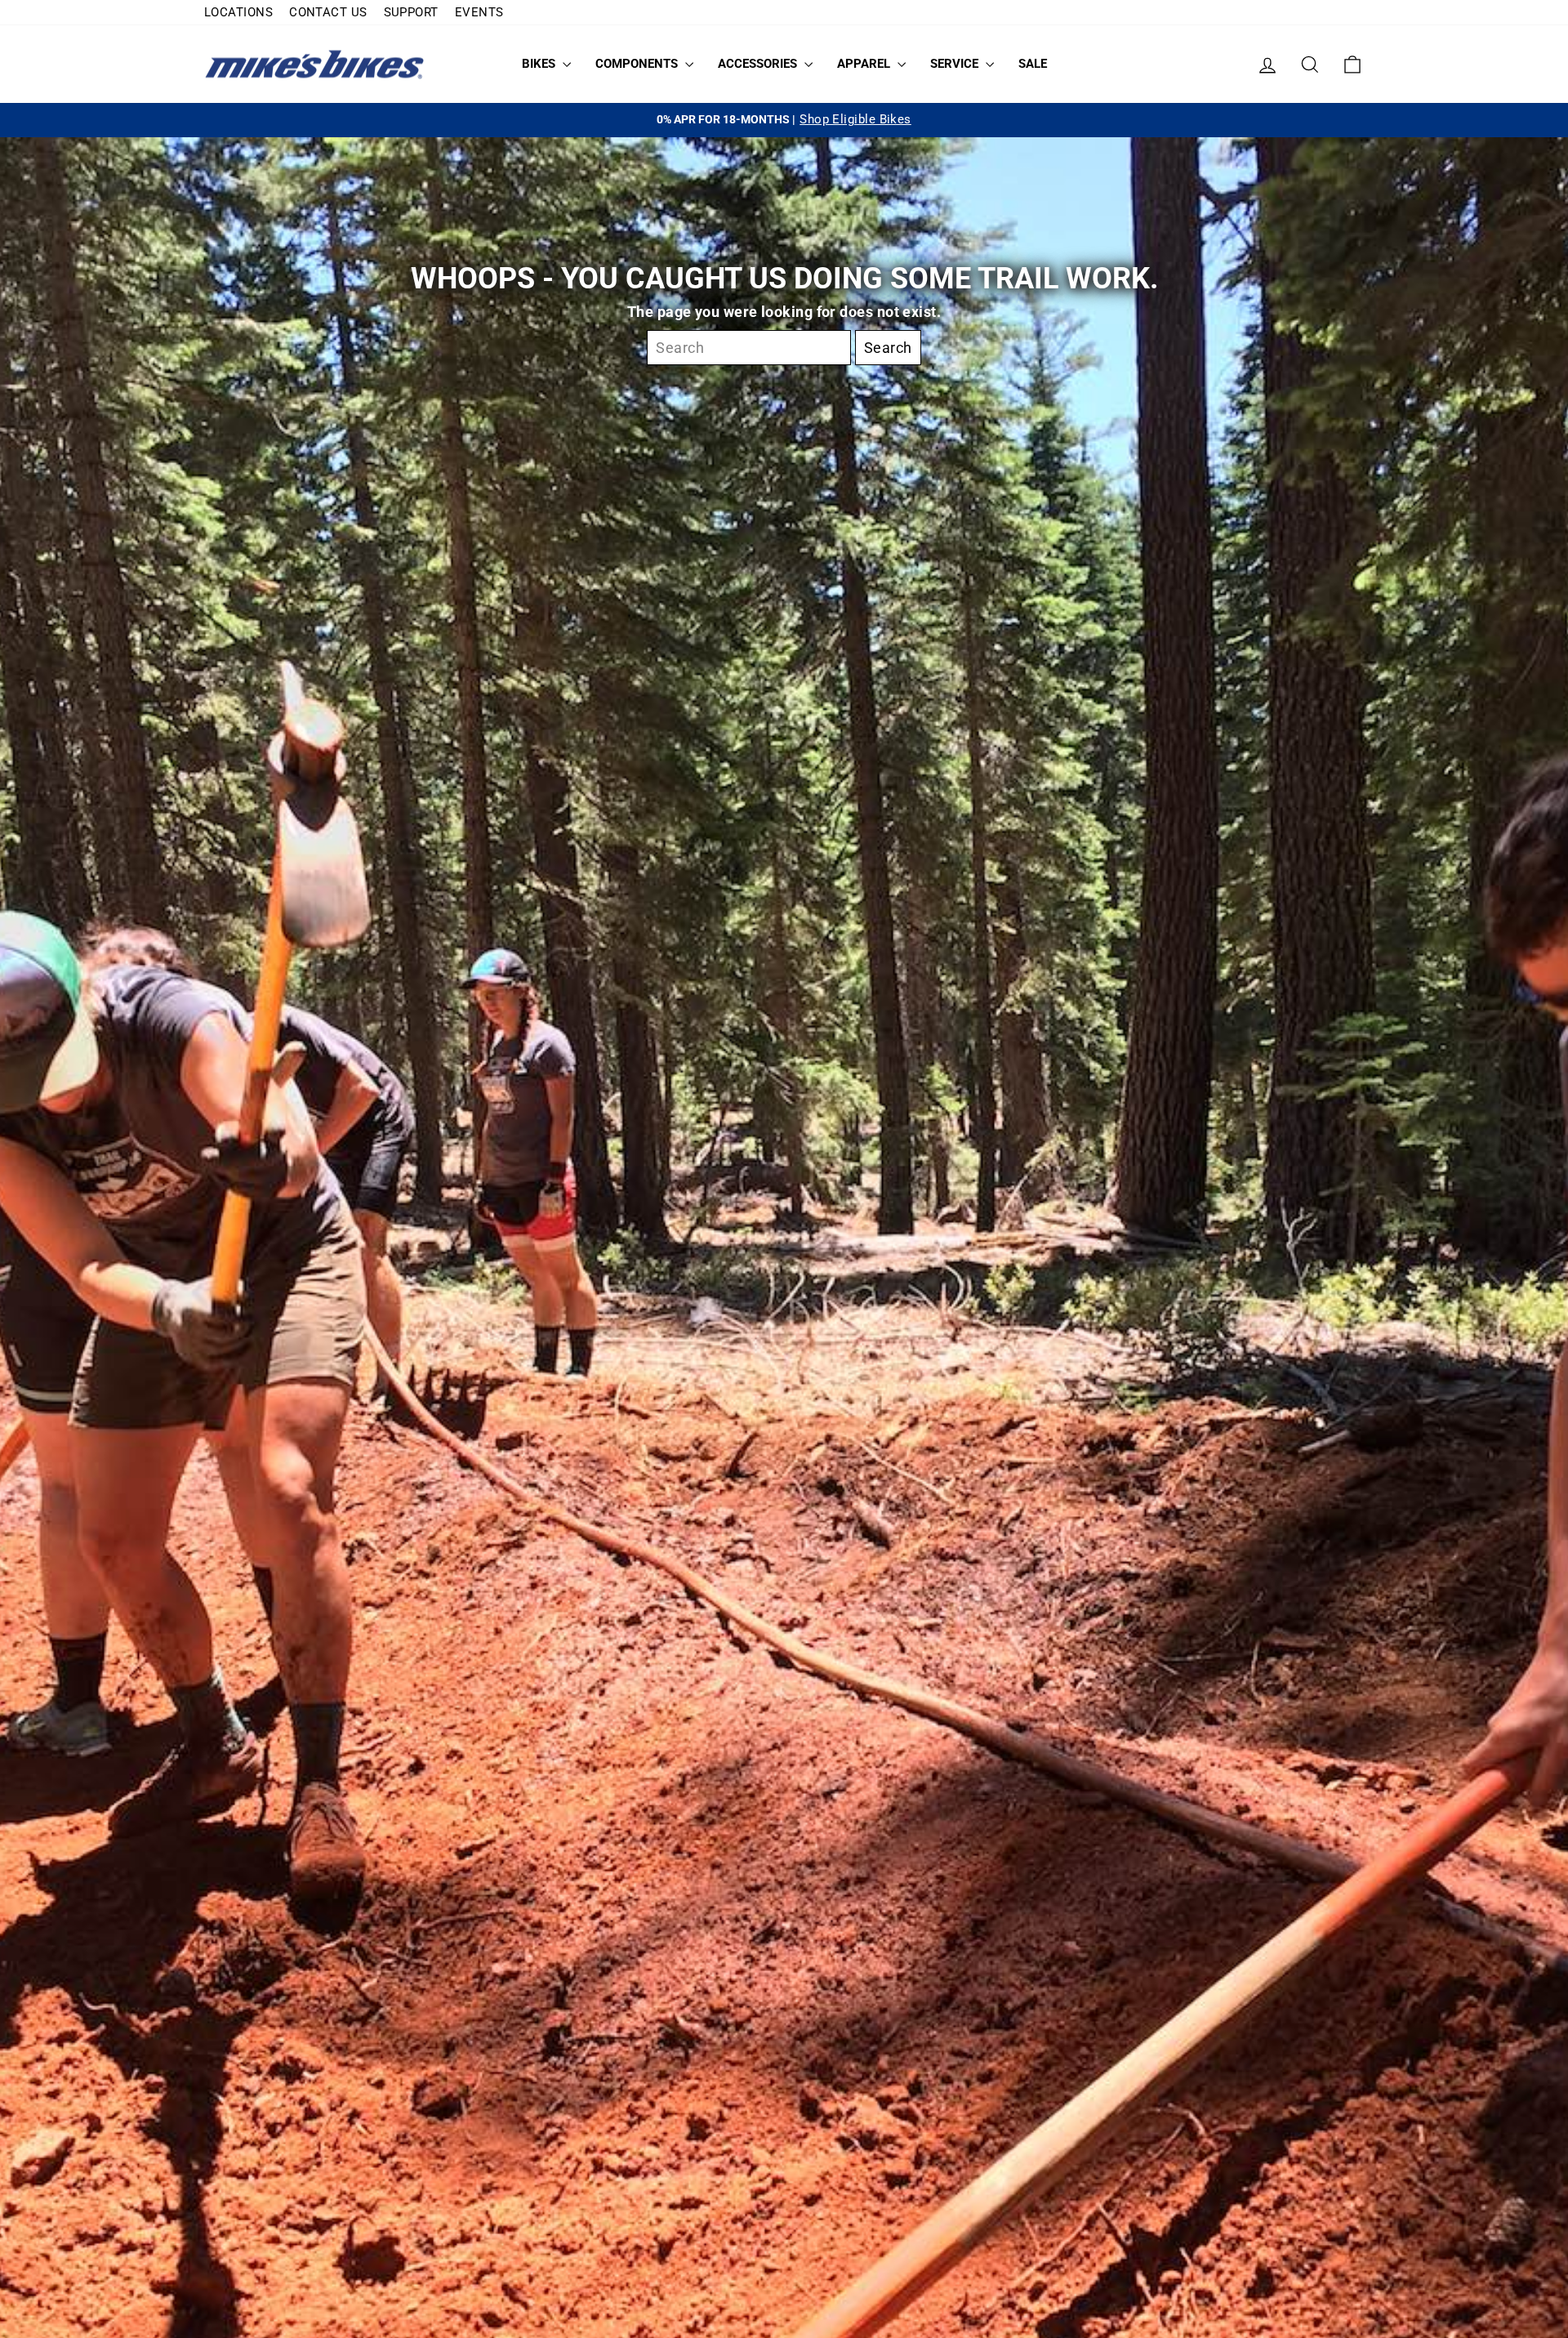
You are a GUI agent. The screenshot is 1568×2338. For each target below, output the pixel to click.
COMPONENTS (638, 64)
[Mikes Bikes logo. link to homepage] (314, 64)
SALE (1033, 64)
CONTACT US (328, 12)
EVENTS (479, 12)
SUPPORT (411, 12)
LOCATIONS (238, 12)
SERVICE (956, 64)
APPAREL (865, 64)
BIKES (540, 64)
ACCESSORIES (759, 64)
